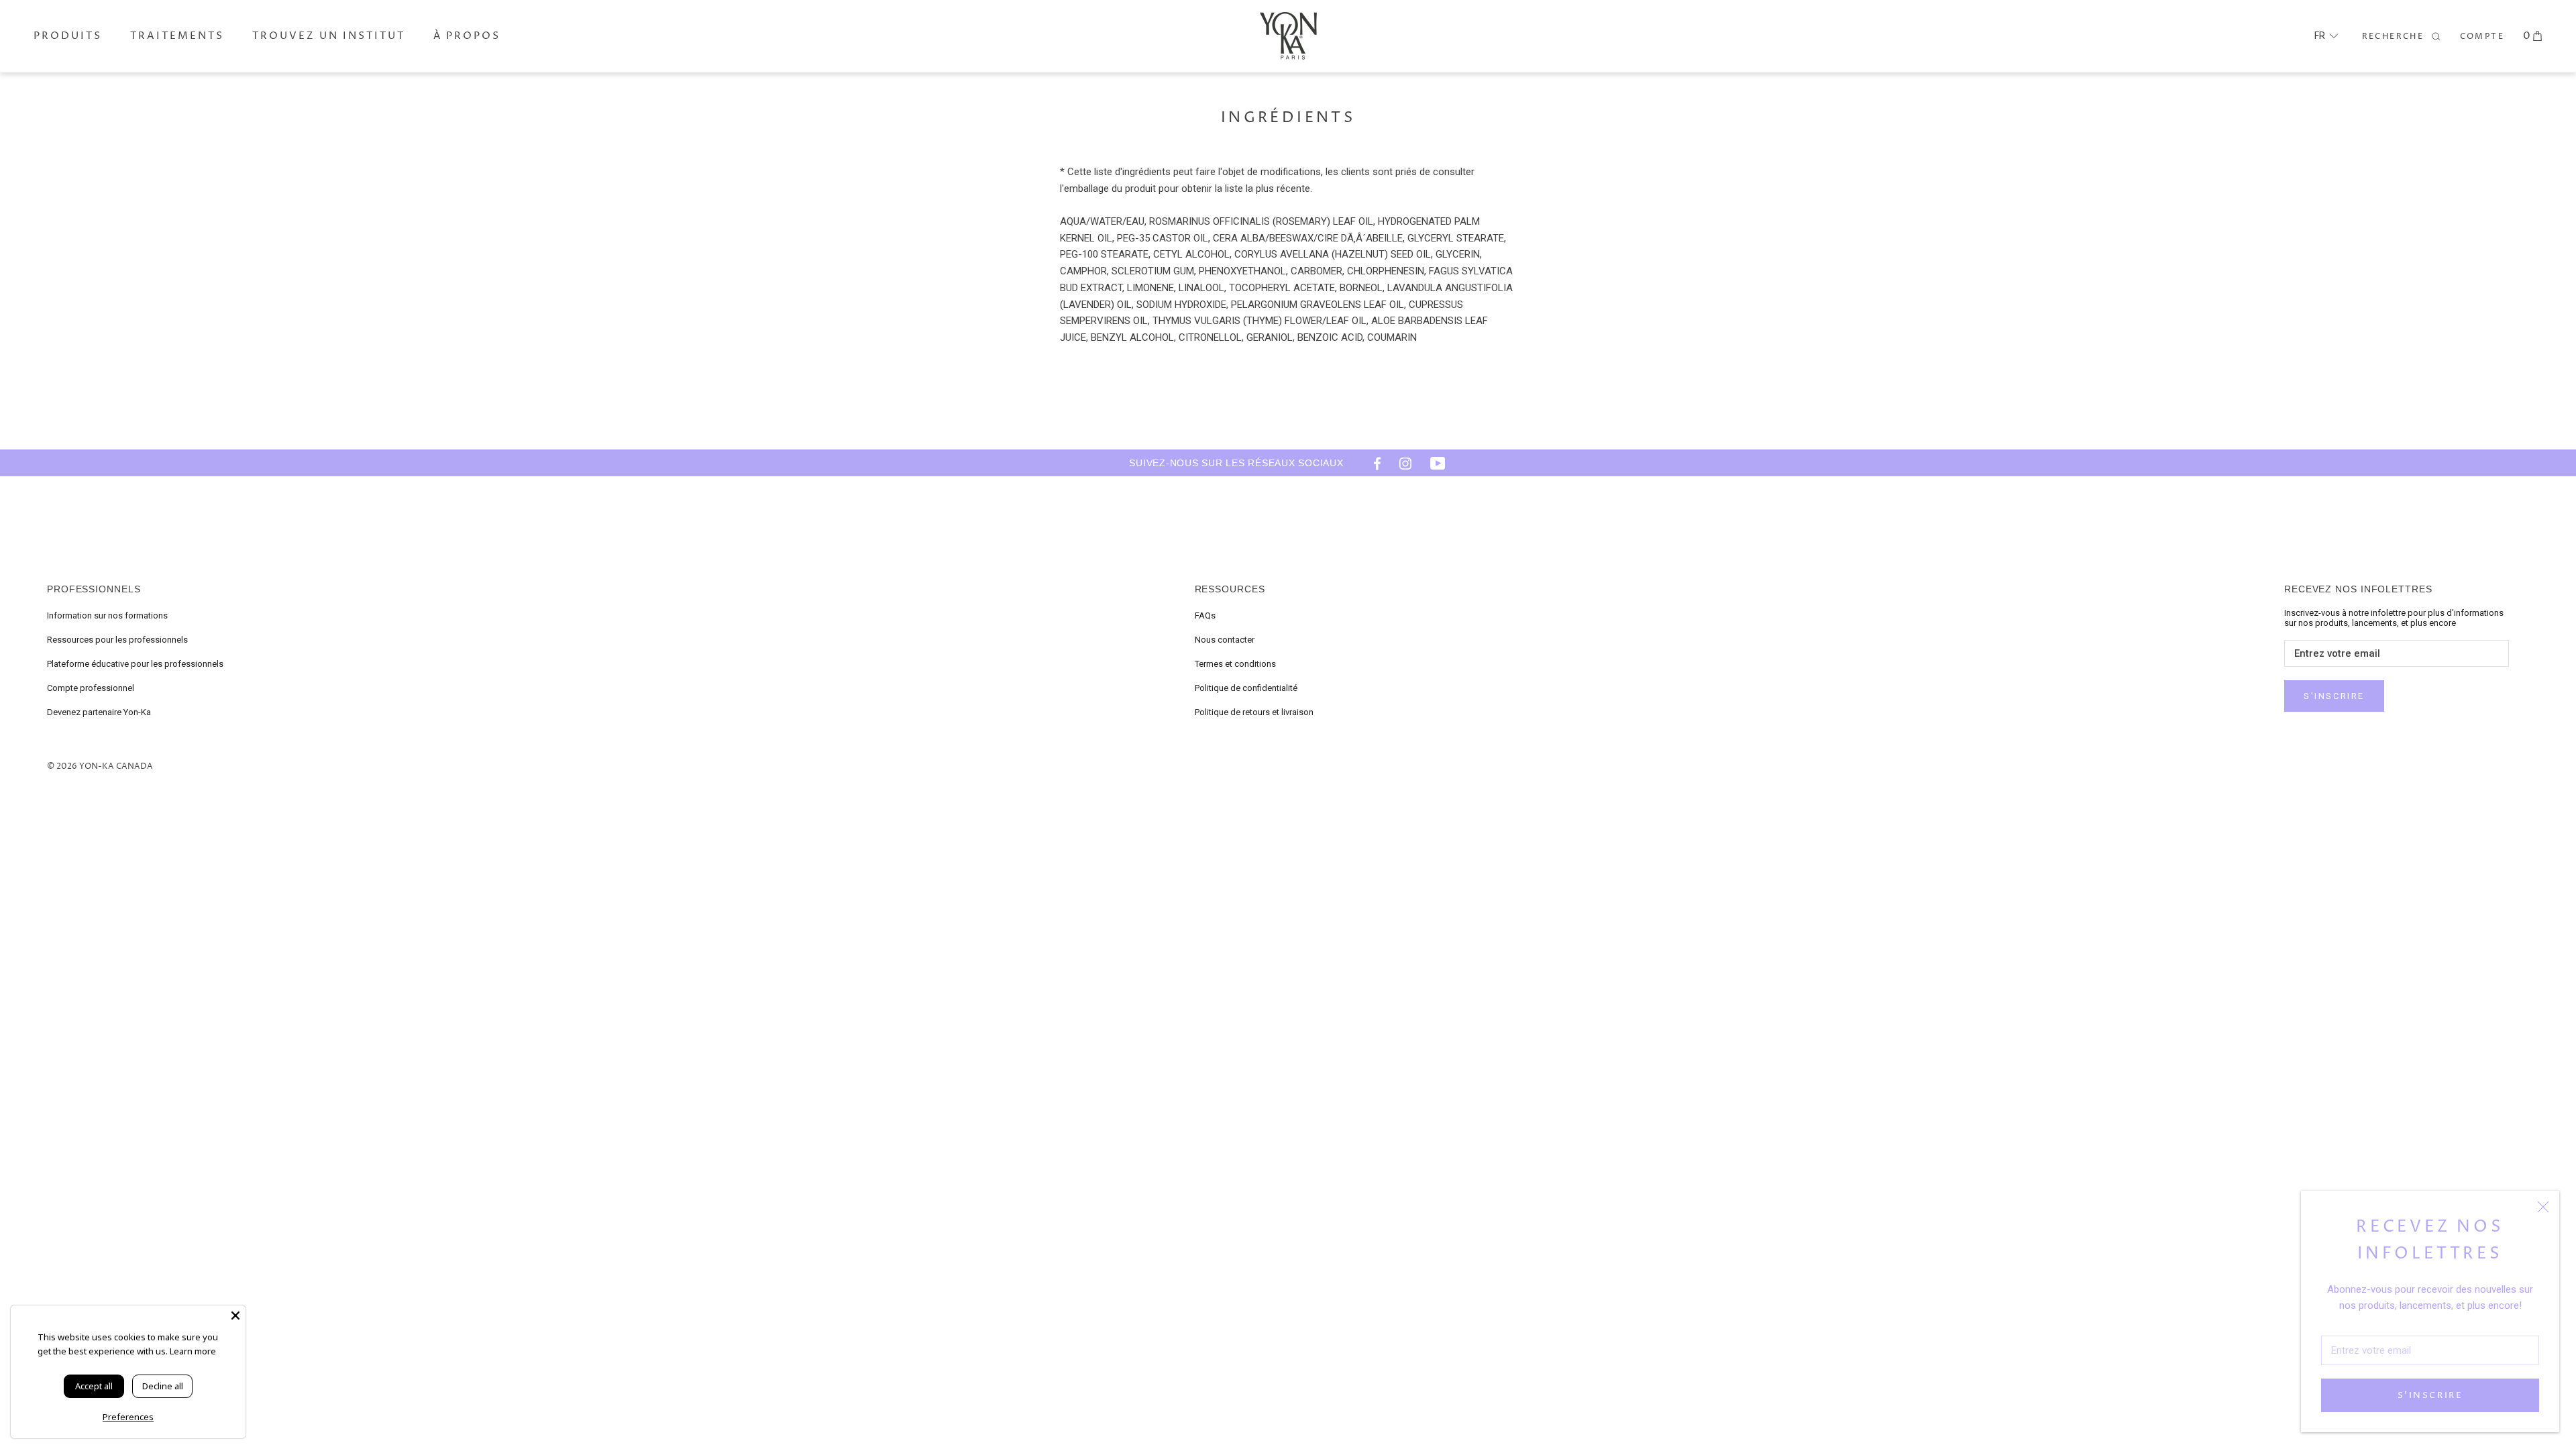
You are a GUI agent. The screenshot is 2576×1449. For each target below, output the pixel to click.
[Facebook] (1373, 463)
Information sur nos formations (107, 615)
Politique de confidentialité (1246, 688)
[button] (2326, 36)
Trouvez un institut (329, 36)
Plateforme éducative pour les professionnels (135, 664)
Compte (2482, 37)
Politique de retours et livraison (1254, 712)
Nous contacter (1225, 640)
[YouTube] (1438, 463)
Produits (68, 36)
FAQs (1205, 615)
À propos (467, 36)
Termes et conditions (1235, 664)
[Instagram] (1405, 463)
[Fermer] (2543, 1207)
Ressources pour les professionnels (117, 640)
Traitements (177, 36)
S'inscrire (2430, 1395)
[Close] (235, 1316)
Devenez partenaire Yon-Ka (99, 712)
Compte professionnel (91, 688)
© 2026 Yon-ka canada (100, 766)
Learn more (193, 1351)
